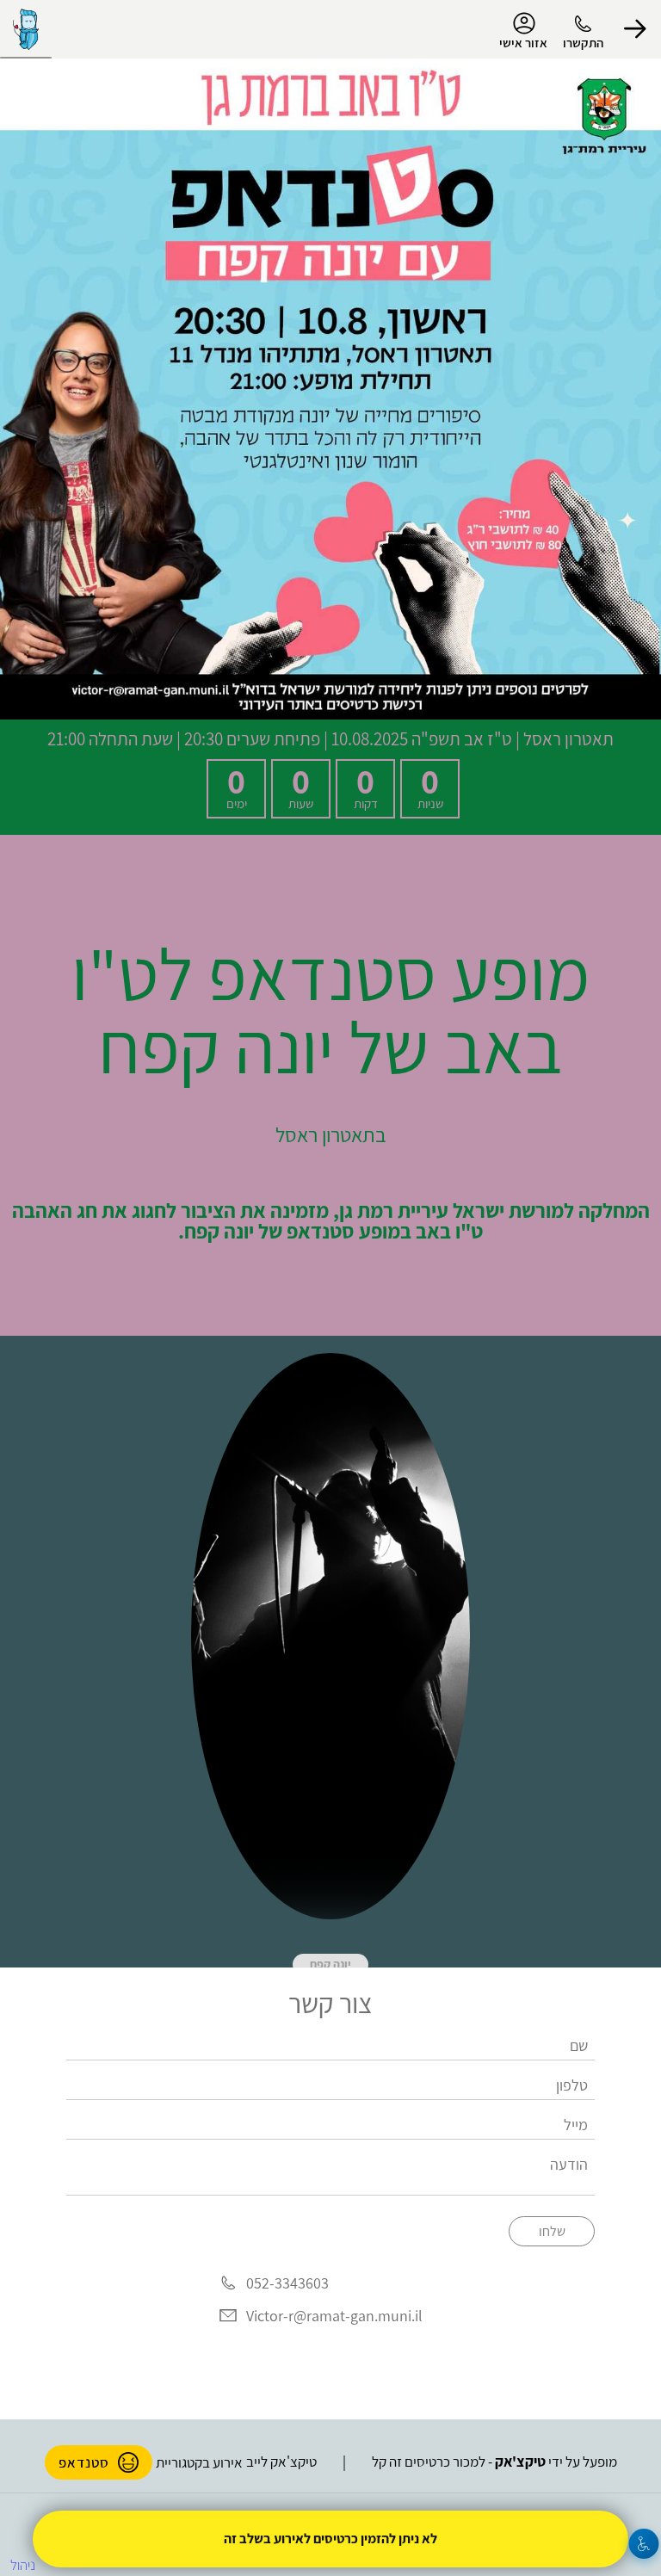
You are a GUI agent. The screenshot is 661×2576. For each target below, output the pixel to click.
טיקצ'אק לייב (281, 2462)
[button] (635, 29)
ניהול (23, 2565)
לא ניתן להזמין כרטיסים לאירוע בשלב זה (330, 2539)
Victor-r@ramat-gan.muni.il (334, 2316)
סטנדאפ (84, 2462)
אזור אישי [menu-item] (523, 43)
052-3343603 (287, 2284)
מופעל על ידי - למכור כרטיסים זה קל (494, 2462)
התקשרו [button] (583, 43)
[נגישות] (644, 2544)
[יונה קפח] (331, 1636)
